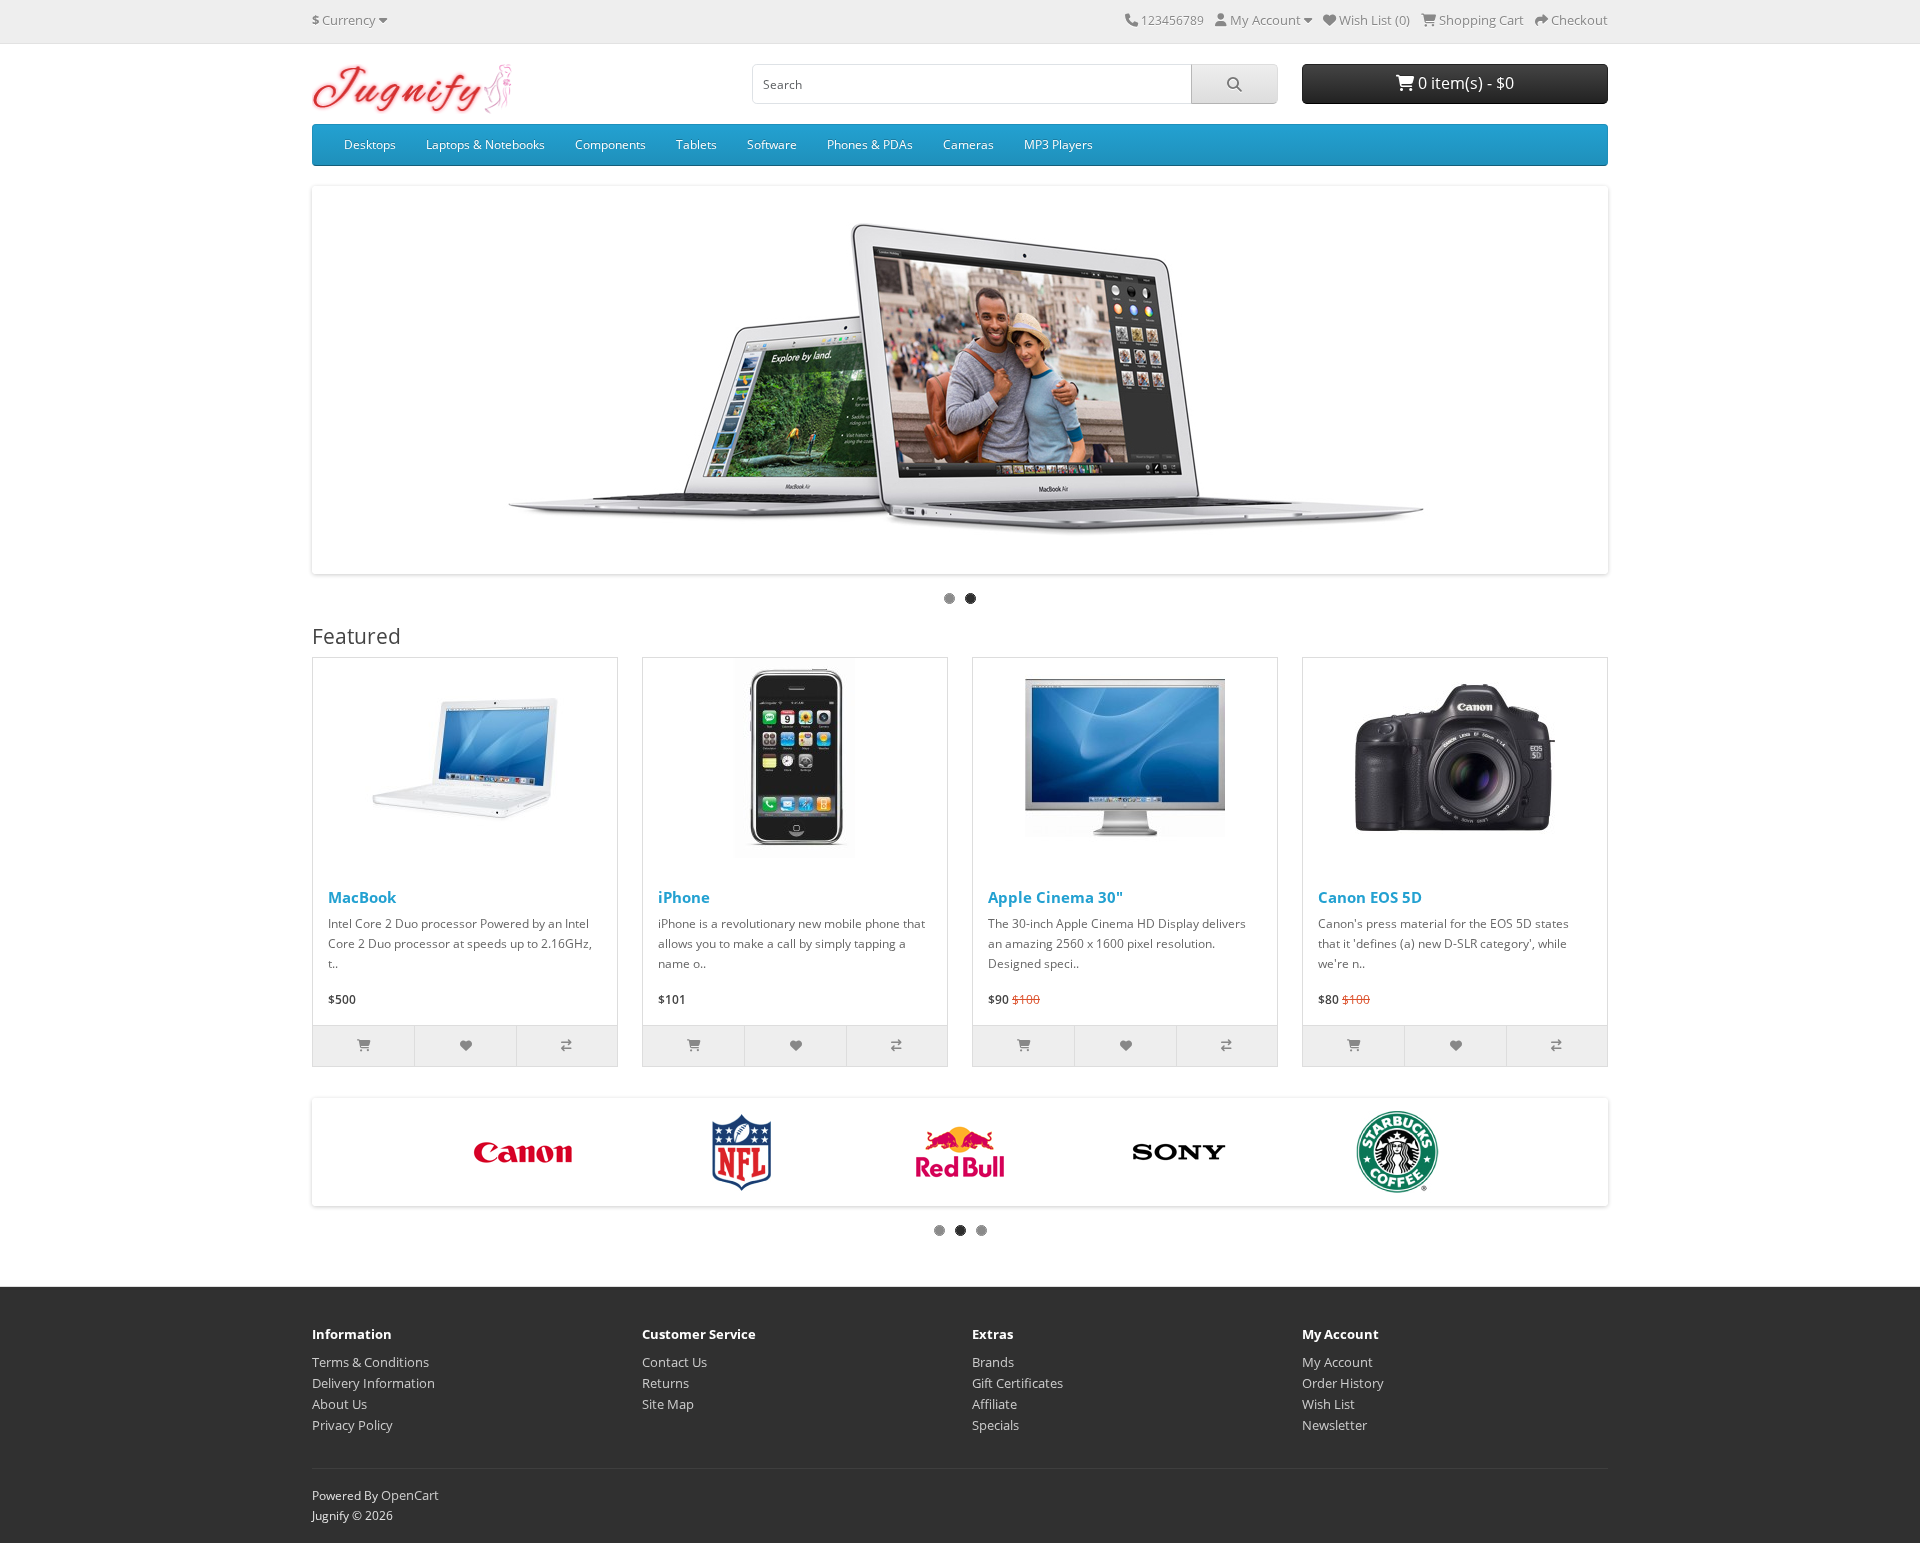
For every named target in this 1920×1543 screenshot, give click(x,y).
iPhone (684, 897)
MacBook (362, 897)
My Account (1337, 1362)
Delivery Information (373, 1383)
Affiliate (994, 1404)
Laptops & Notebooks (485, 144)
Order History (1343, 1383)
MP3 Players (1058, 144)
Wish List (1328, 1404)
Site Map (668, 1404)
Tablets (696, 144)
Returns (665, 1383)
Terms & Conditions (370, 1362)
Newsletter (1334, 1425)
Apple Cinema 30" (1055, 897)
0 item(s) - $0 (1464, 83)
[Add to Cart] (363, 1046)
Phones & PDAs (870, 144)
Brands (993, 1362)
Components (610, 144)
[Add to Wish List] (464, 1046)
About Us (339, 1404)
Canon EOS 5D (1370, 897)
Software (772, 144)
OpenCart (410, 1495)
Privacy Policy (352, 1425)
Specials (995, 1425)
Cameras (968, 144)
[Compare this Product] (566, 1046)
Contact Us (674, 1362)
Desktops (370, 144)
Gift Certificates (1017, 1383)
